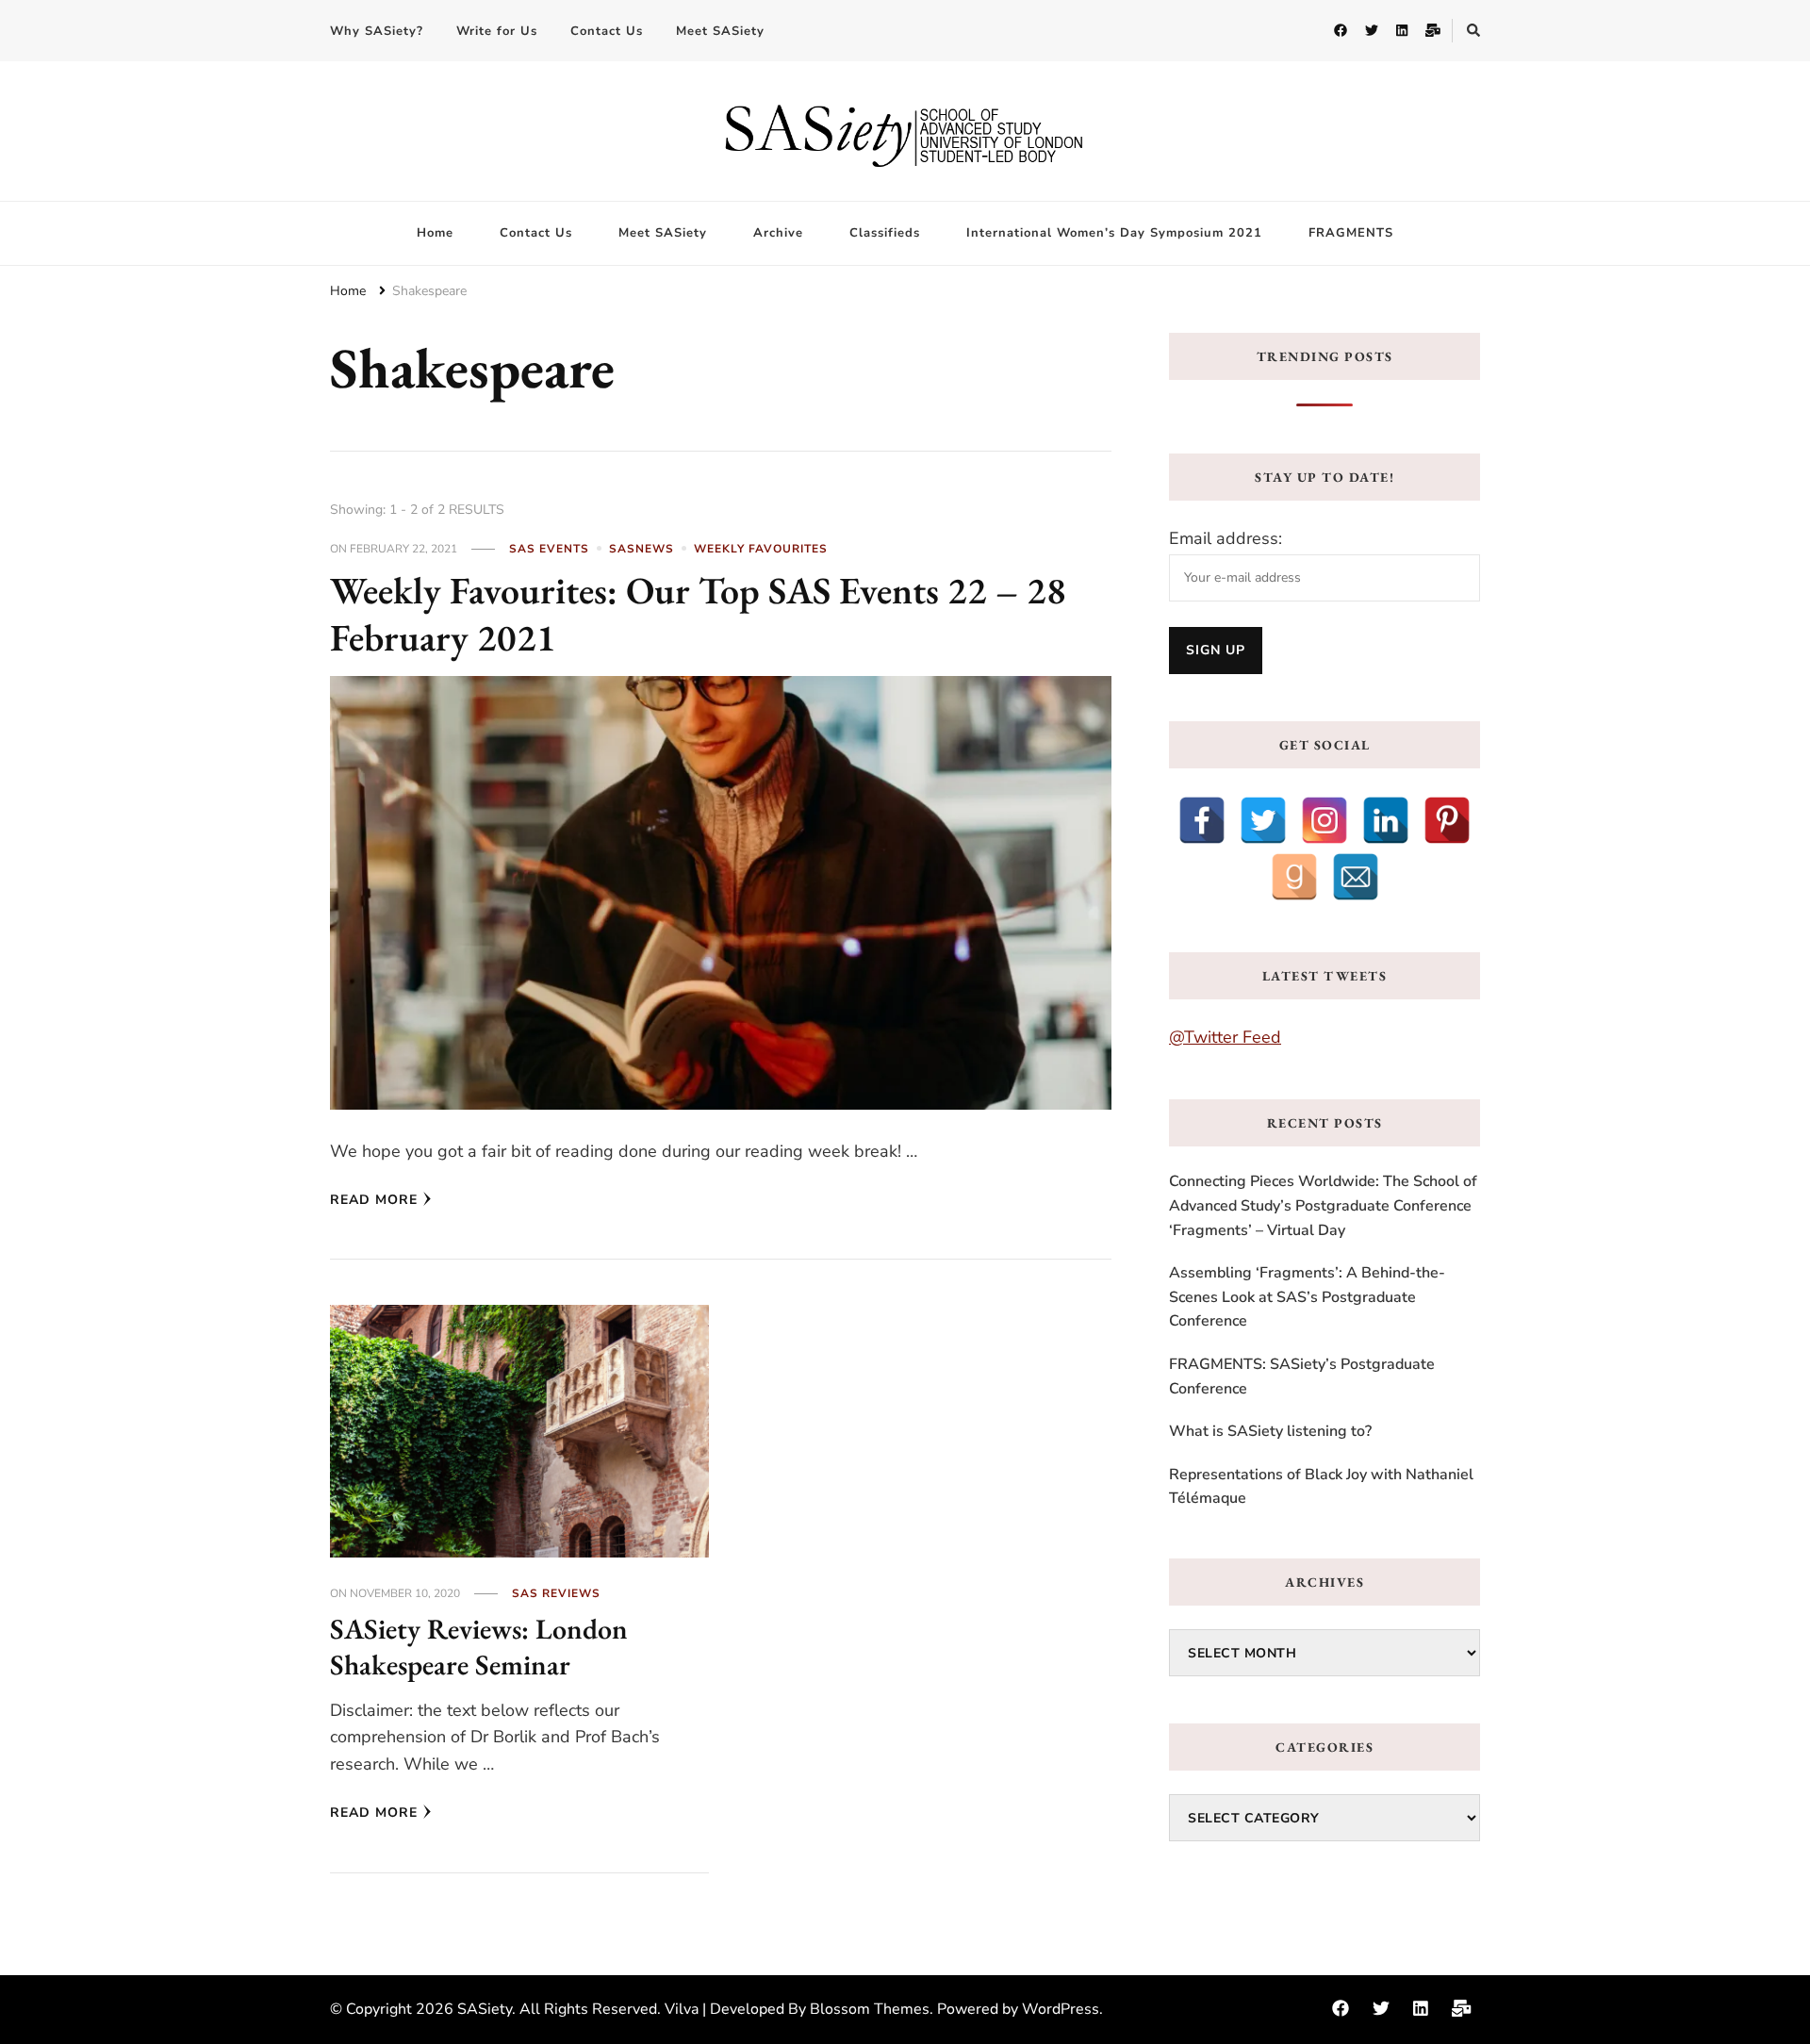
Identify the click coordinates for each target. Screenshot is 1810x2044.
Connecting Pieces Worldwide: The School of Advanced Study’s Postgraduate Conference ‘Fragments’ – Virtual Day (1323, 1205)
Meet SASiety (720, 31)
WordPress (1061, 2009)
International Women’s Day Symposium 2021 (1114, 233)
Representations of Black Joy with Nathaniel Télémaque (1321, 1487)
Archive (778, 233)
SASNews (642, 549)
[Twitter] (1263, 820)
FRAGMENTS (1351, 233)
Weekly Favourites (761, 549)
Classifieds (885, 233)
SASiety (485, 2009)
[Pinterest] (1447, 820)
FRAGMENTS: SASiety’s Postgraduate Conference (1302, 1376)
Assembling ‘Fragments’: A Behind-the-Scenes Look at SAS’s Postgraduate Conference (1307, 1297)
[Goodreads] (1294, 877)
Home (435, 233)
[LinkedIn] (1386, 820)
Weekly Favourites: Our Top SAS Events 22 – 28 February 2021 (698, 614)
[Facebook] (1202, 820)
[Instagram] (1325, 820)
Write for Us (497, 31)
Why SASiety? (377, 31)
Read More (374, 1200)
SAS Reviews (556, 1593)
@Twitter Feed (1225, 1037)
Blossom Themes (870, 2009)
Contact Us (607, 31)
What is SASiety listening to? (1270, 1431)
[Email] (1356, 877)
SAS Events (549, 549)
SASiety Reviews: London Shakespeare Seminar (479, 1647)
